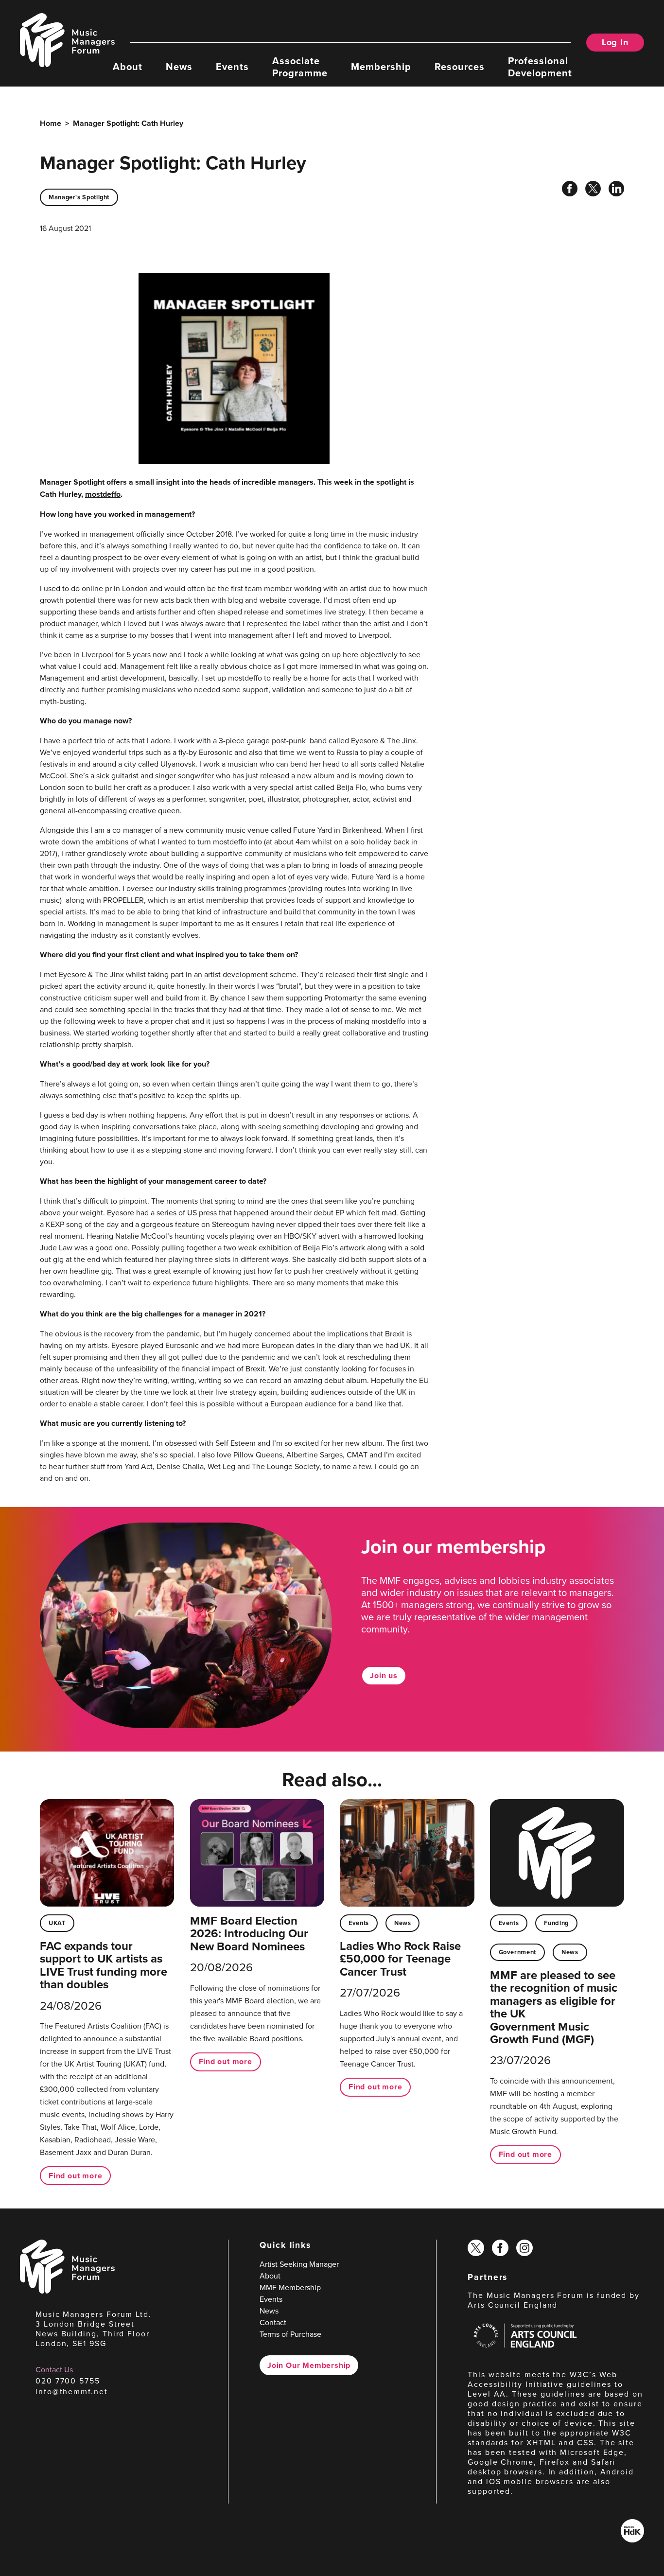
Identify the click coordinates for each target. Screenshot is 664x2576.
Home (51, 123)
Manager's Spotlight (79, 197)
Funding (556, 1923)
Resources (460, 66)
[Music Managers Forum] (67, 2291)
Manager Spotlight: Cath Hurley (128, 123)
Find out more (75, 2176)
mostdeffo (103, 494)
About (128, 66)
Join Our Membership (309, 2365)
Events (232, 66)
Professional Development (540, 66)
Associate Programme (300, 66)
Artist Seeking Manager (299, 2264)
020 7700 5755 (68, 2381)
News (179, 66)
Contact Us (54, 2369)
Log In (615, 42)
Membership (381, 66)
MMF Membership (290, 2287)
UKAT (57, 1923)
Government (517, 1952)
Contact (273, 2322)
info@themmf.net (72, 2391)
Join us (384, 1675)
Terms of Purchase (290, 2334)
